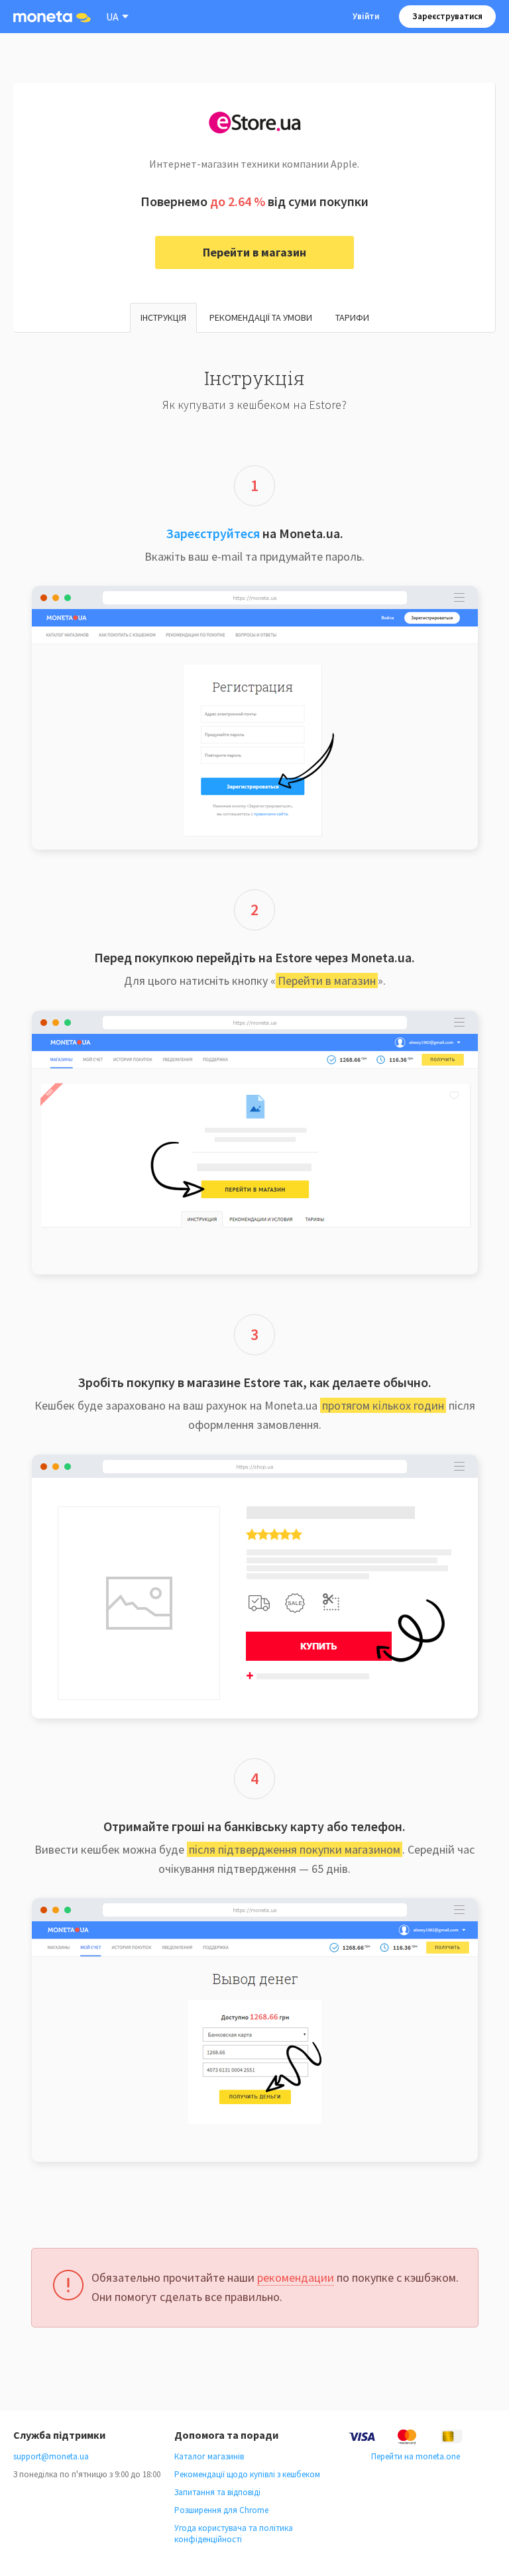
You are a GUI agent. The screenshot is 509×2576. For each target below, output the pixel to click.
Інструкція (163, 317)
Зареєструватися (447, 16)
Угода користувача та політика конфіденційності (234, 2534)
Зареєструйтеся (213, 533)
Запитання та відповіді (217, 2492)
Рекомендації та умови (261, 317)
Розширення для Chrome (221, 2510)
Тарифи (352, 317)
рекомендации (296, 2277)
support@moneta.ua (51, 2456)
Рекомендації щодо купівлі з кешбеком (247, 2474)
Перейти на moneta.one (416, 2456)
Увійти (366, 16)
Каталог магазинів (209, 2456)
